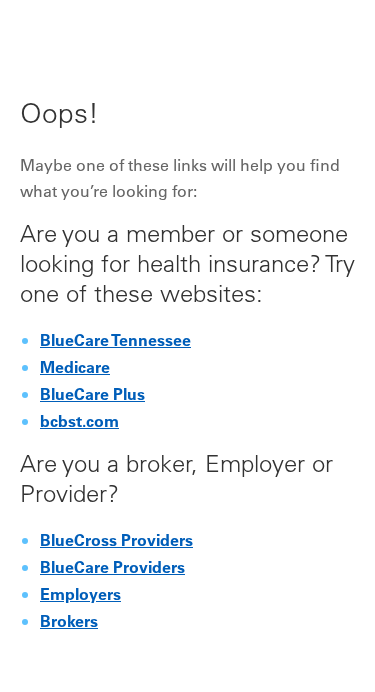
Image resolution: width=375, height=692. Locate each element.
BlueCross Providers (116, 542)
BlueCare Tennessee (115, 342)
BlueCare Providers (112, 569)
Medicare (75, 369)
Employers (80, 596)
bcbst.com (79, 423)
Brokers (69, 623)
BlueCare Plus (92, 396)
